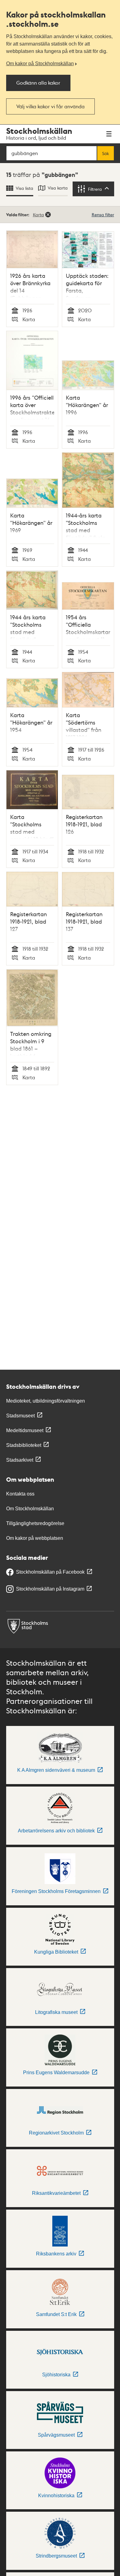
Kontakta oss (20, 1494)
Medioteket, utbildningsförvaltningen (46, 1401)
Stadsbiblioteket (24, 1445)
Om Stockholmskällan (30, 1509)
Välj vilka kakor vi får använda (50, 106)
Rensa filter (103, 214)
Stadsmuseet (20, 1416)
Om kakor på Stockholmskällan (40, 64)
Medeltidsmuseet (25, 1430)
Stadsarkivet (20, 1460)
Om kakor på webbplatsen (35, 1538)
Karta (38, 214)
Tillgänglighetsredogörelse (35, 1523)
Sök (106, 153)
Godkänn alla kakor (38, 83)
